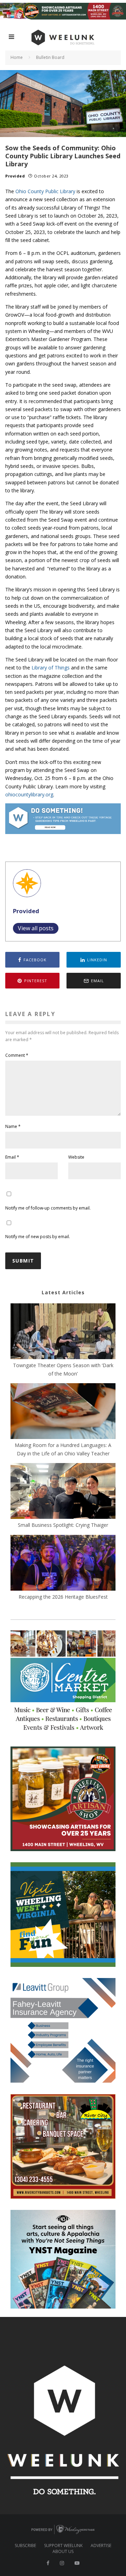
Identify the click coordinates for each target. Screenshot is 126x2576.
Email (12, 1157)
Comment (17, 1055)
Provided (15, 176)
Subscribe (25, 2546)
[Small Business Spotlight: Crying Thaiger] (63, 1492)
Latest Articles (63, 1292)
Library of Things (51, 668)
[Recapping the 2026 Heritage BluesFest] (63, 1564)
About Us (63, 2552)
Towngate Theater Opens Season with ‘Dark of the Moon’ (63, 1369)
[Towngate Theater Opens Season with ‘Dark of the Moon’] (63, 1332)
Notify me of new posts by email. (38, 1237)
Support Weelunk (63, 2546)
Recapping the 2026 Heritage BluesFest (63, 1597)
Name (13, 1126)
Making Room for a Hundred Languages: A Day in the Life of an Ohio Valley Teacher (63, 1449)
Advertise (101, 2546)
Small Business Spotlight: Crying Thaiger (63, 1525)
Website (76, 1157)
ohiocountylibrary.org (29, 794)
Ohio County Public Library (45, 191)
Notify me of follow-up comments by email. (48, 1208)
